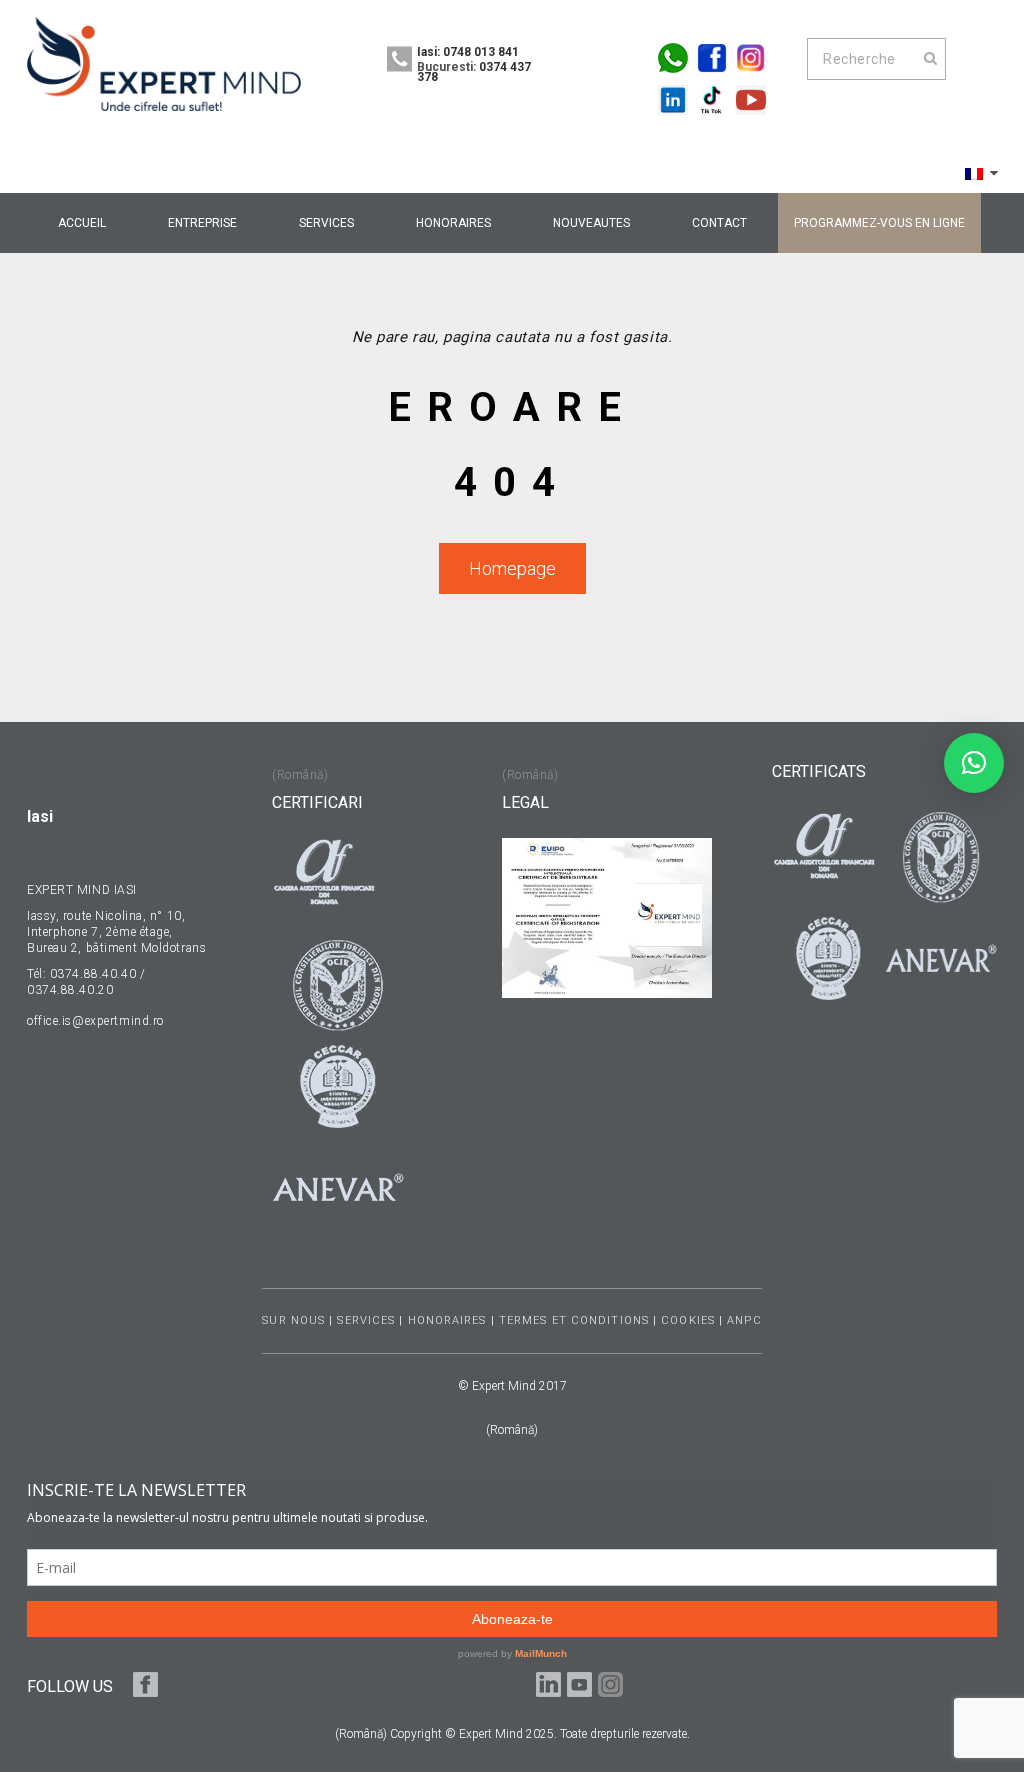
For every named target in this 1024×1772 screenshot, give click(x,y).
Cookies (688, 1320)
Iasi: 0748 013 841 (468, 52)
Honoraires (447, 1320)
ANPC (744, 1320)
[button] (974, 763)
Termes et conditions (574, 1320)
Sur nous (293, 1320)
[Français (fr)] (974, 173)
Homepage (512, 568)
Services (366, 1320)
